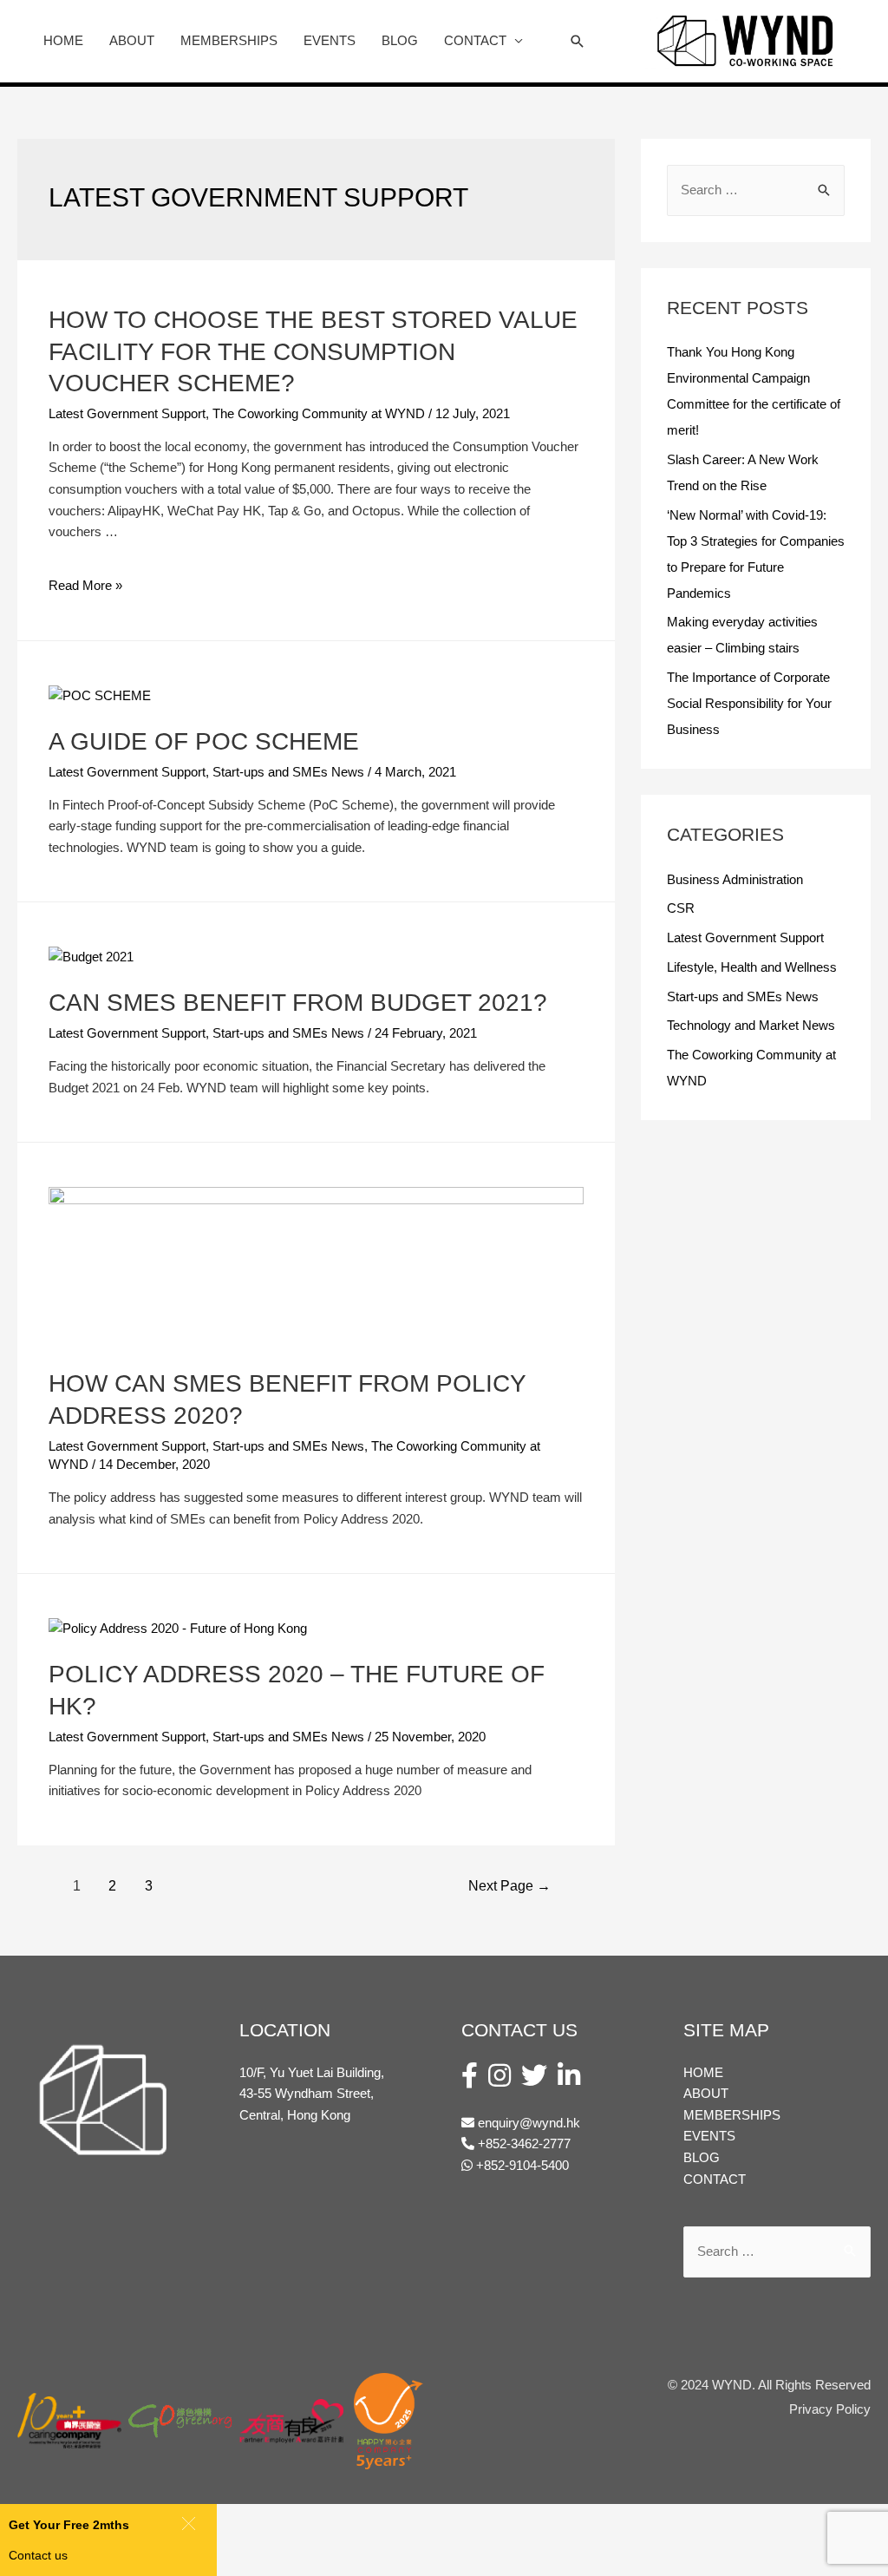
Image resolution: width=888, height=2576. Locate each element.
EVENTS (330, 40)
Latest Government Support (127, 413)
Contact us (38, 2555)
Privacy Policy (830, 2409)
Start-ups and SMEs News (288, 772)
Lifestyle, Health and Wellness (752, 967)
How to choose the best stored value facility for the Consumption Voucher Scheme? (313, 351)
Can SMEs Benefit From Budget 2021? (298, 1003)
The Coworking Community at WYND (319, 413)
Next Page (509, 1886)
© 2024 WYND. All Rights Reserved (769, 2385)
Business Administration (735, 879)
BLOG (400, 40)
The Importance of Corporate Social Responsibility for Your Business (749, 703)
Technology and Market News (751, 1025)
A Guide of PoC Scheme (204, 741)
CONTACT (475, 40)
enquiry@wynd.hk (529, 2123)
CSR (681, 908)
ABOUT (132, 40)
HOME (63, 40)
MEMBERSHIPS (229, 40)
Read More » (85, 585)
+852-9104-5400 (521, 2165)
